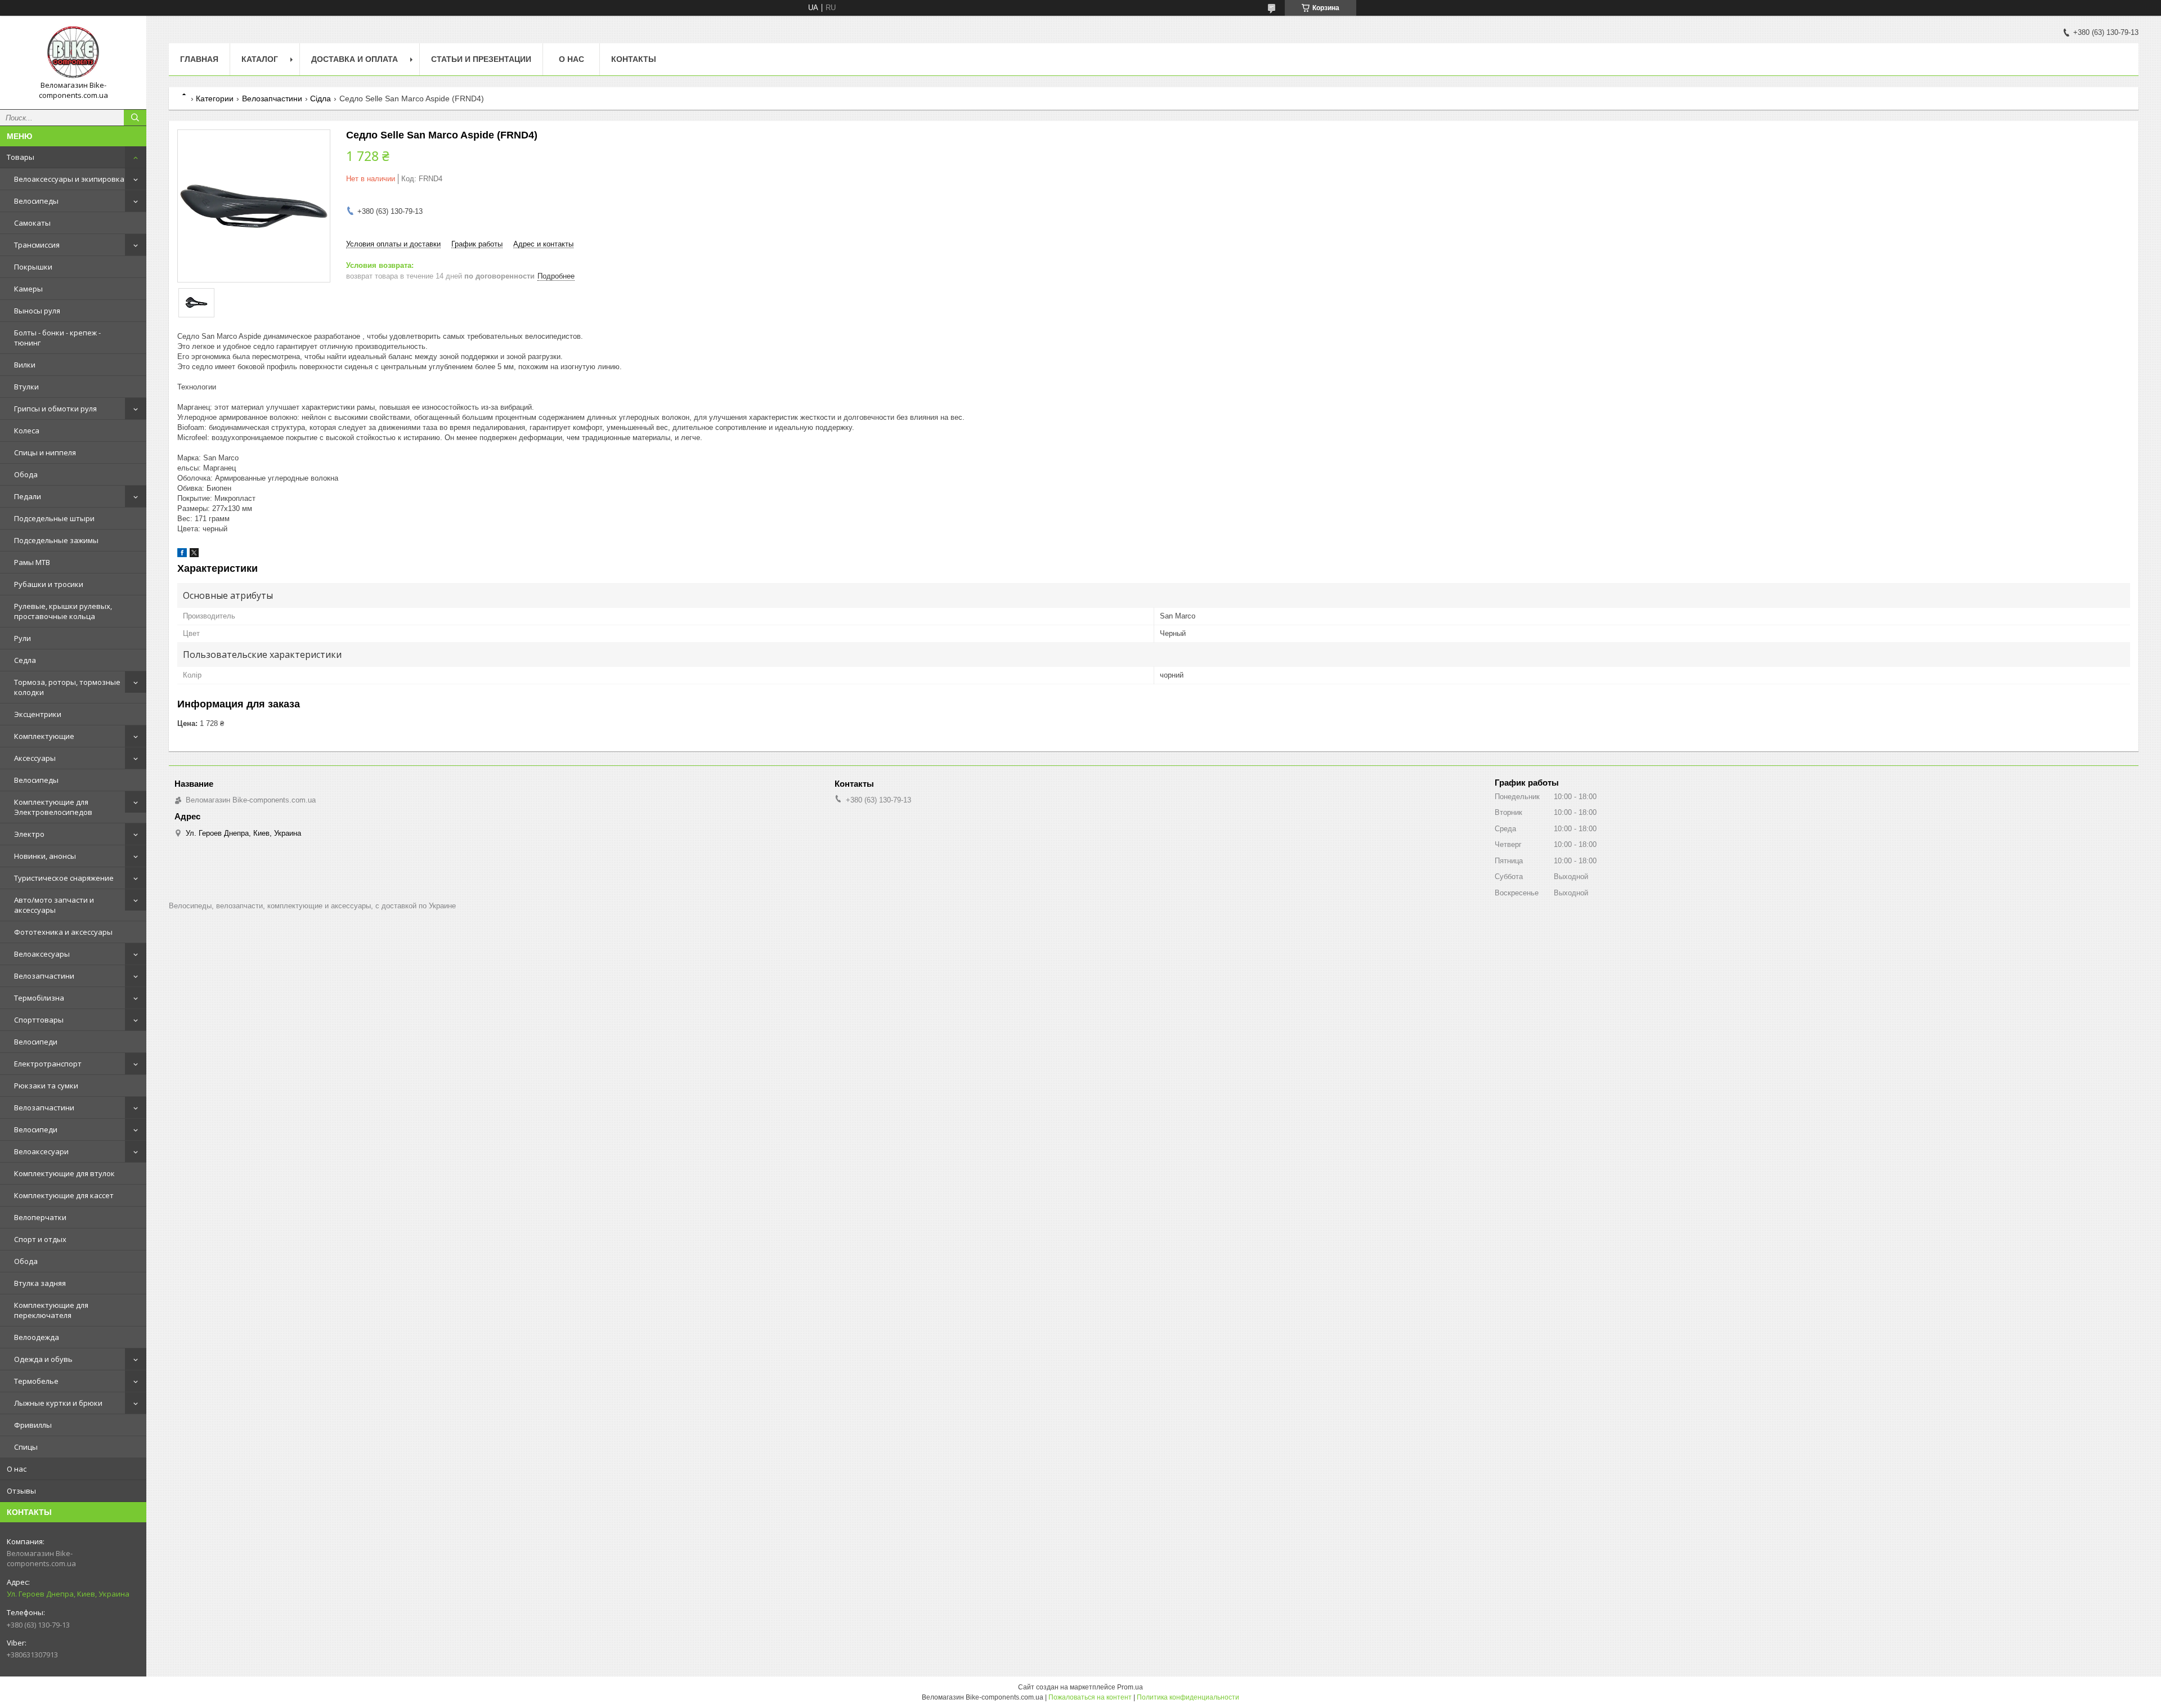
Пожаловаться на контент (1090, 1697)
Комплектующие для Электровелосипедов (53, 807)
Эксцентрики (38, 714)
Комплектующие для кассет (64, 1195)
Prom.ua (1130, 1687)
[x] (194, 555)
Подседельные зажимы (56, 540)
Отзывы (21, 1491)
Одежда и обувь (43, 1359)
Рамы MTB (32, 562)
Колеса (27, 431)
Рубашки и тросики (49, 584)
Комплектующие (44, 736)
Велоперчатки (40, 1217)
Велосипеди (36, 1042)
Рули (23, 638)
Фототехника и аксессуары (63, 932)
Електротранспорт (48, 1064)
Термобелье (36, 1381)
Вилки (25, 365)
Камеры (28, 289)
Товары (21, 157)
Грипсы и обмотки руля (55, 409)
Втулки (26, 387)
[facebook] (182, 555)
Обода (26, 474)
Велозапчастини (44, 976)
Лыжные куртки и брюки (58, 1403)
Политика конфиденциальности (1188, 1697)
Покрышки (33, 267)
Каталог (260, 59)
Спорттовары (39, 1020)
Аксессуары (35, 758)
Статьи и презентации (481, 59)
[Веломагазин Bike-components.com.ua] (73, 52)
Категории (215, 98)
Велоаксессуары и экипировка (69, 179)
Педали (28, 496)
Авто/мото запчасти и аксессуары (54, 905)
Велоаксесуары (42, 954)
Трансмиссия (37, 245)
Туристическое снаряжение (64, 878)
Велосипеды (36, 201)
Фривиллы (33, 1425)
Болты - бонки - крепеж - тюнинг (57, 338)
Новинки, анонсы (45, 856)
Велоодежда (37, 1337)
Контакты (634, 59)
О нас (17, 1469)
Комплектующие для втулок (64, 1173)
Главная (199, 59)
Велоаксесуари (41, 1151)
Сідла (320, 98)
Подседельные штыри (54, 518)
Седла (25, 660)
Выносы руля (37, 311)
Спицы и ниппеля (45, 452)
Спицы (26, 1447)
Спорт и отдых (40, 1239)
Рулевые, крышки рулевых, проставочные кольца (63, 611)
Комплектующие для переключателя (51, 1310)
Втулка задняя (40, 1283)
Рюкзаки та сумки (46, 1086)
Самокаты (32, 223)
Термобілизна (39, 998)
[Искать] (135, 118)
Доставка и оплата (355, 59)
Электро (29, 834)
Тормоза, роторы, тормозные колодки (67, 687)
